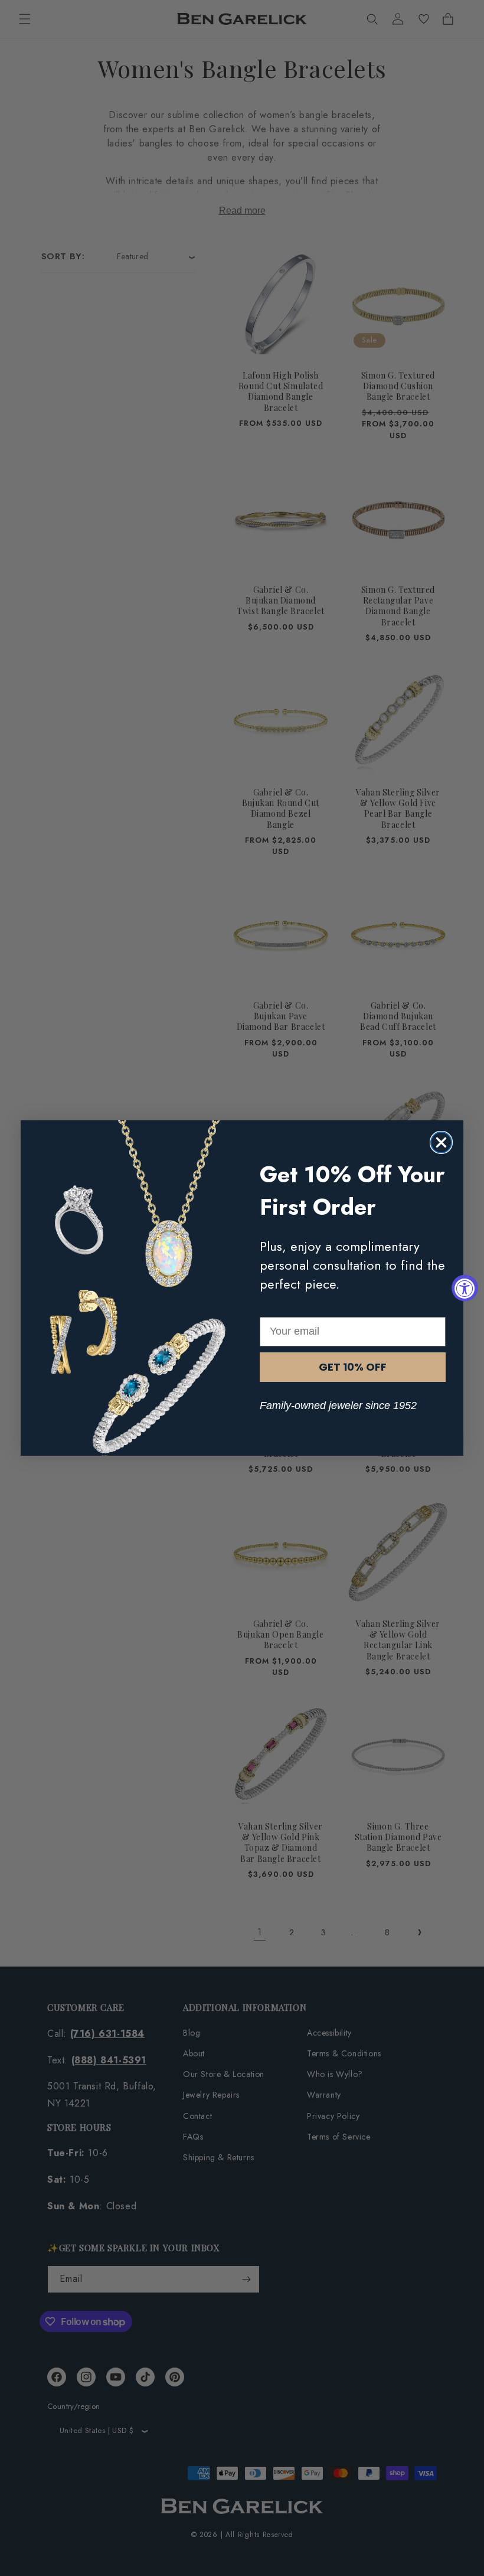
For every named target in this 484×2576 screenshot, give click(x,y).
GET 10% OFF (353, 1367)
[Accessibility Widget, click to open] (465, 1288)
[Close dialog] (441, 1142)
